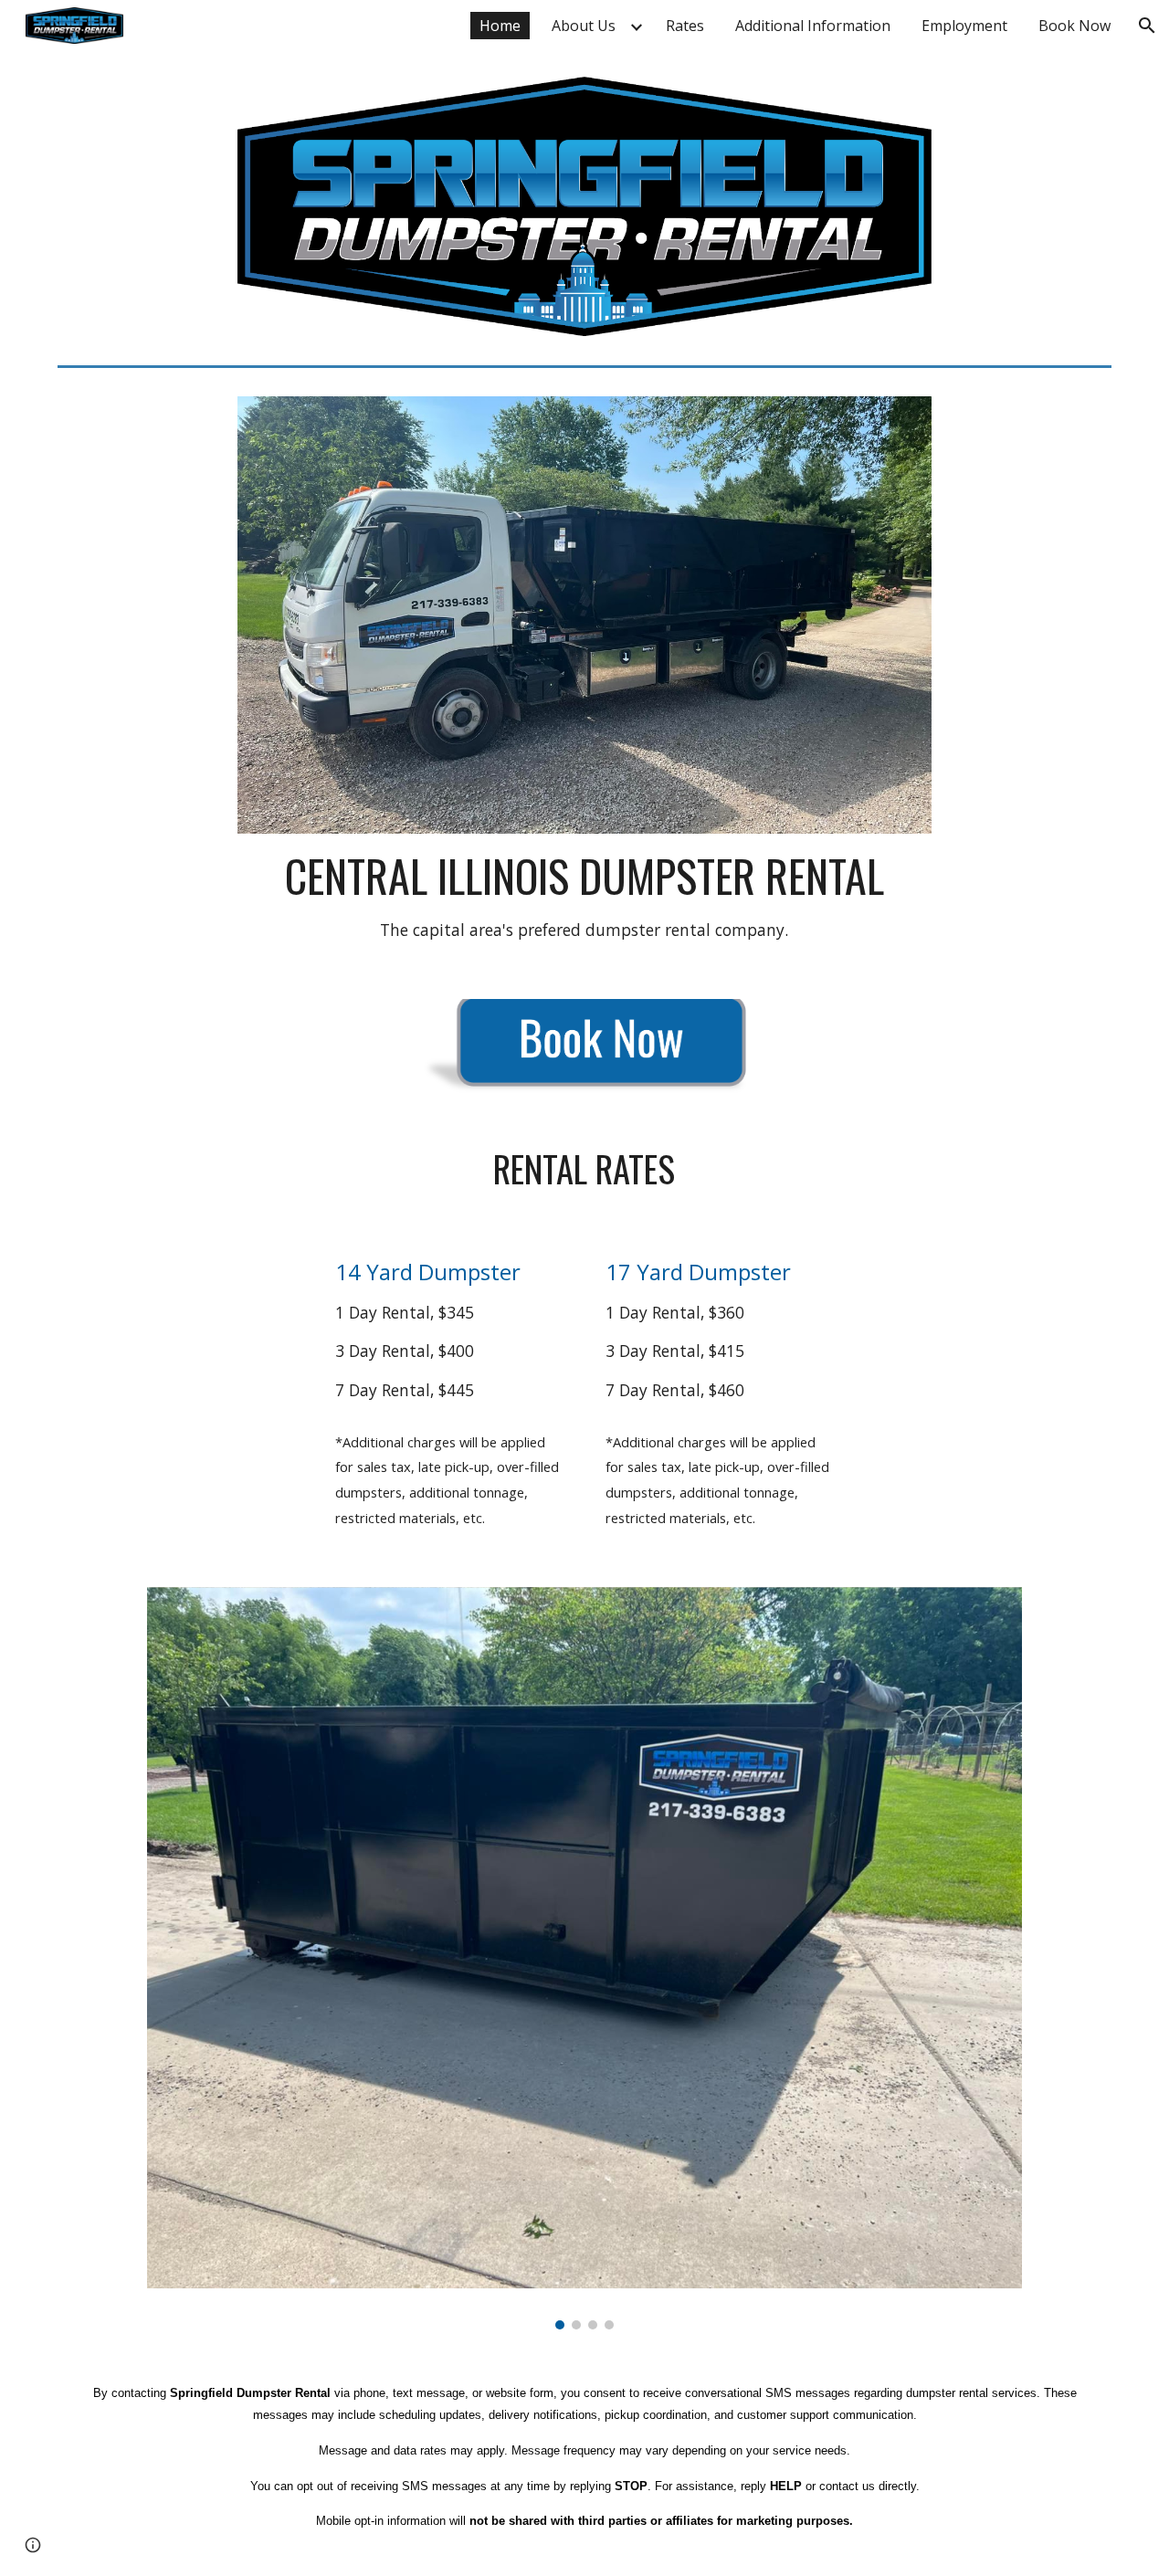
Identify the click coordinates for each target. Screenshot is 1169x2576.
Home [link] (500, 26)
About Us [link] (584, 26)
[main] (584, 894)
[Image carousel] (584, 1958)
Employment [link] (964, 26)
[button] (1147, 26)
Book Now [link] (1074, 26)
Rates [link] (685, 26)
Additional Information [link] (813, 26)
